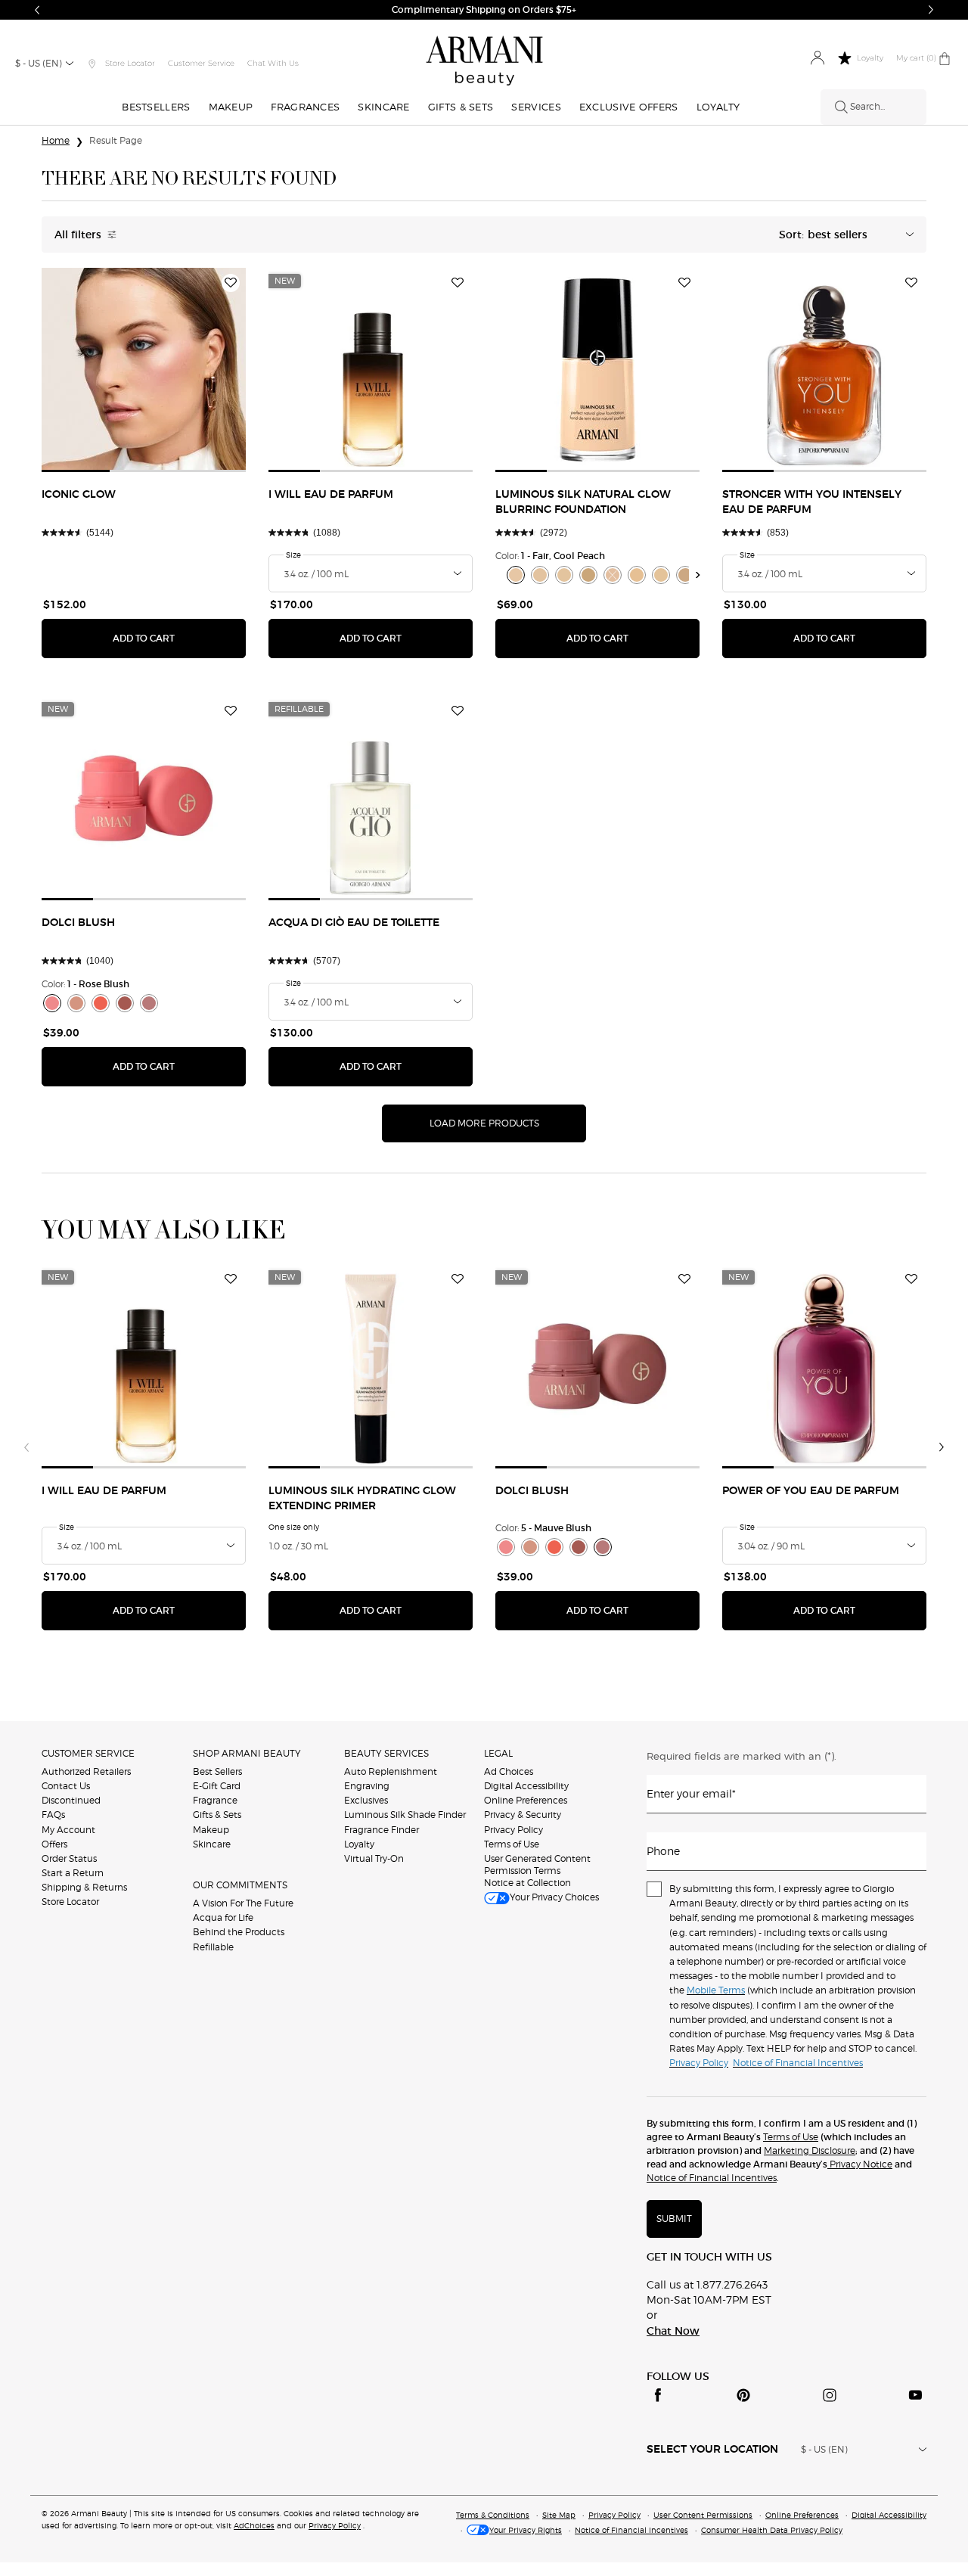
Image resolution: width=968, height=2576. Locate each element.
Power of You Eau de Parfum (811, 1491)
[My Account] (817, 59)
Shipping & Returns (84, 1887)
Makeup (211, 1830)
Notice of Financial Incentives (712, 2178)
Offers (54, 1844)
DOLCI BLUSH (78, 923)
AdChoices (254, 2525)
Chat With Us (273, 63)
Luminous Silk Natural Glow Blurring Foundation (583, 502)
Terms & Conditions (493, 2515)
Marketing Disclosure (810, 2150)
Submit (674, 2219)
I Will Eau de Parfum (331, 495)
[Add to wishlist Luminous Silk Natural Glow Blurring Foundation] (684, 283)
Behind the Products (239, 1932)
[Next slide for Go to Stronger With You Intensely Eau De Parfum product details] (917, 370)
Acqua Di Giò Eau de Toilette (354, 923)
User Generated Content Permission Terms (537, 1864)
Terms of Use (512, 1844)
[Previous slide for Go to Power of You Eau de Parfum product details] (731, 1366)
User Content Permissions (703, 2515)
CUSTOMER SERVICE (88, 1753)
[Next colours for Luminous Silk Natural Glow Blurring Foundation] (698, 575)
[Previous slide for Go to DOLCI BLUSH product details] (51, 798)
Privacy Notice (860, 2164)
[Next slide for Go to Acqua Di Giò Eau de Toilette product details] (464, 798)
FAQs (53, 1815)
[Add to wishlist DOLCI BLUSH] (231, 711)
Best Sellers (217, 1771)
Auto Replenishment (391, 1771)
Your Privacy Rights (526, 2530)
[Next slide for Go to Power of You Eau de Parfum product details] (917, 1366)
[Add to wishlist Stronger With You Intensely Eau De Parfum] (911, 283)
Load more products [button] (484, 1123)
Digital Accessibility (526, 1786)
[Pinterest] (743, 2395)
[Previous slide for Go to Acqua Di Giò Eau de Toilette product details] (278, 798)
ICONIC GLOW (79, 495)
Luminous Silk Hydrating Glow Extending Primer (362, 1499)
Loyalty (359, 1844)
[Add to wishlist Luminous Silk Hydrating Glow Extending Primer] (458, 1279)
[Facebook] (658, 2395)
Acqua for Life (223, 1917)
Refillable (213, 1947)
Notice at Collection (527, 1883)
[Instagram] (830, 2395)
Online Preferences (526, 1800)
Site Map (559, 2515)
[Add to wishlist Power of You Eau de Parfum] (911, 1279)
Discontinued (71, 1800)
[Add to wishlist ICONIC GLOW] (231, 283)
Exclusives (366, 1800)
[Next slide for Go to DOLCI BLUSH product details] (237, 798)
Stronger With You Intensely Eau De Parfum (812, 502)
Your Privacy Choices (554, 1897)
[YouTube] (915, 2395)
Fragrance (215, 1800)
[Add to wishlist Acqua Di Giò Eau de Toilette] (458, 711)
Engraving (367, 1786)
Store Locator (70, 1902)
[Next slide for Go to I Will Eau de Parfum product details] (464, 370)
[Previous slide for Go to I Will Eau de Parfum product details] (278, 370)
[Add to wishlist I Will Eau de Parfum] (458, 283)
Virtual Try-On (374, 1858)
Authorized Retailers (86, 1771)
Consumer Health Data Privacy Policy (772, 2530)
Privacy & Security (523, 1815)
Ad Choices (509, 1771)
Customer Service (201, 63)
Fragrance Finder (382, 1830)
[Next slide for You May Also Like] (942, 1447)
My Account (68, 1830)
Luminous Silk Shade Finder (405, 1815)
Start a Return (73, 1873)
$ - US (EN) (39, 63)
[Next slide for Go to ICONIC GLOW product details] (237, 370)
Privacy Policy (513, 1830)
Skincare (212, 1844)
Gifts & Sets (217, 1815)
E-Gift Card (217, 1786)
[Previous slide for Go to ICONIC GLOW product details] (51, 370)
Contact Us (66, 1786)
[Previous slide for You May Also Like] (26, 1447)
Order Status (69, 1858)
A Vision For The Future (243, 1903)
